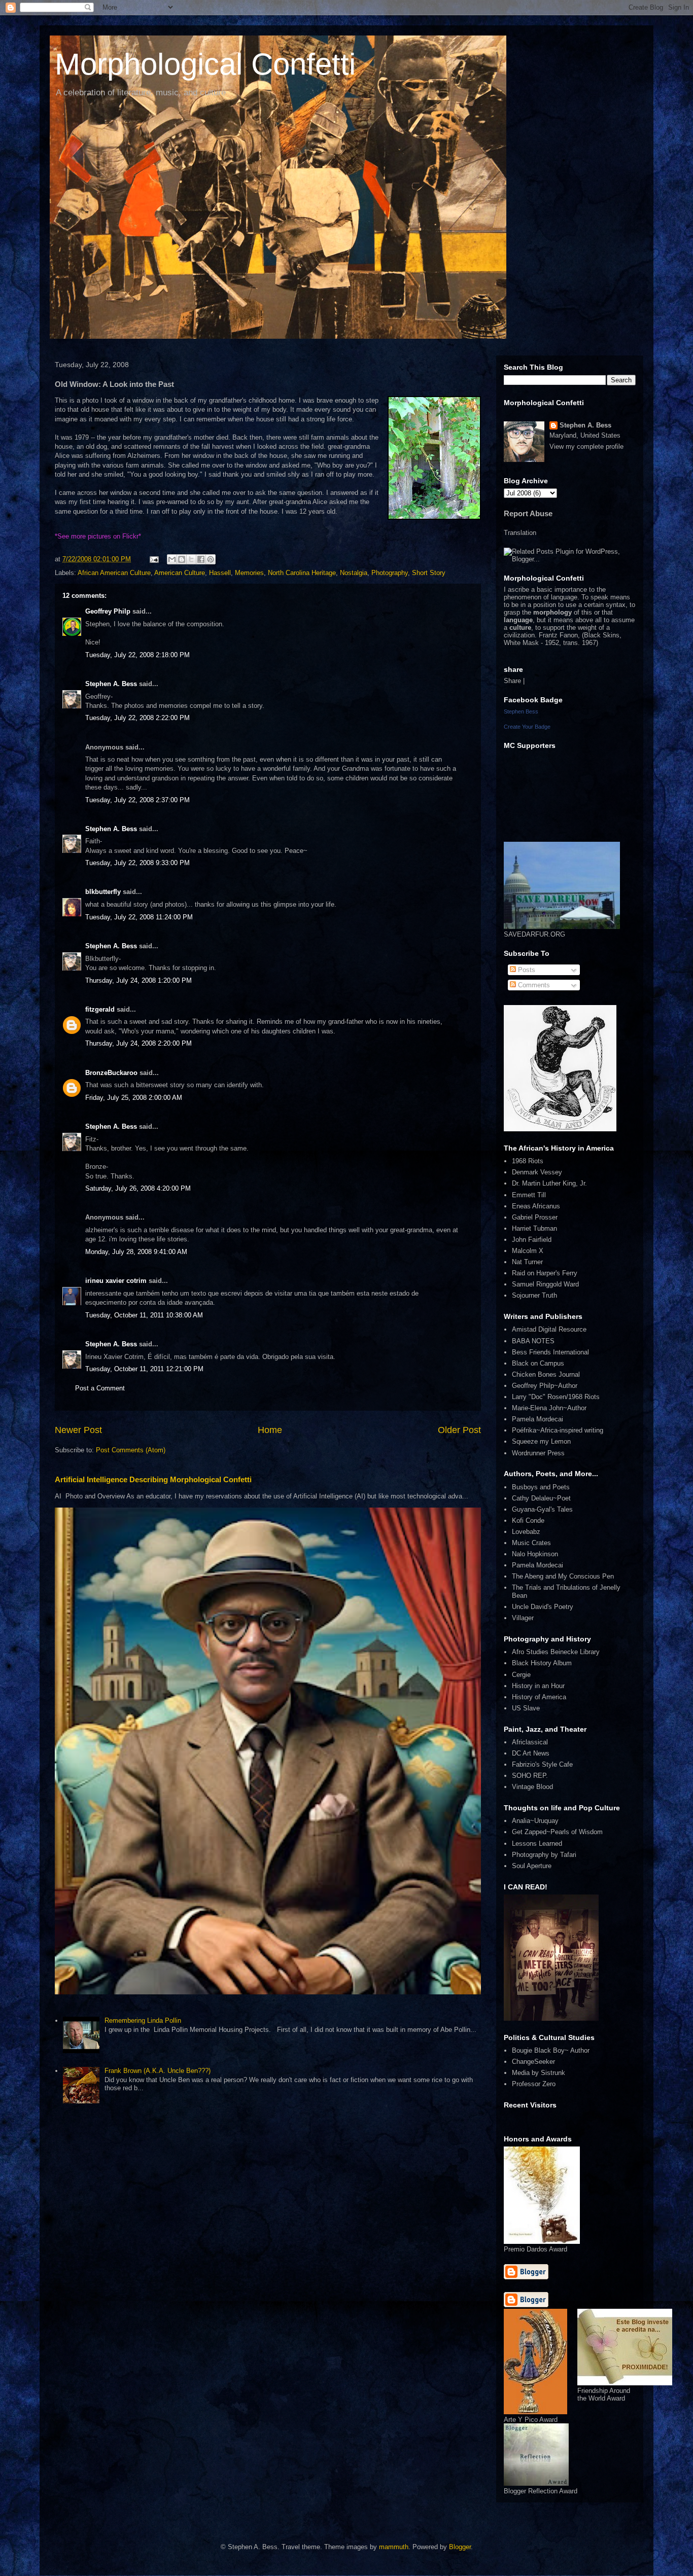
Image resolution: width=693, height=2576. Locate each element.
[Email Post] (153, 559)
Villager (523, 1618)
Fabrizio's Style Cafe (542, 1764)
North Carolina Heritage (302, 573)
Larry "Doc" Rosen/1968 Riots (556, 1397)
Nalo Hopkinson (535, 1554)
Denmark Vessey (537, 1172)
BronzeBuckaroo (111, 1073)
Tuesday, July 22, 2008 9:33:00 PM (137, 863)
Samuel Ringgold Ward (545, 1284)
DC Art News (531, 1753)
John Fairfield (532, 1240)
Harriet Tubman (534, 1228)
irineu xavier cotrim (116, 1281)
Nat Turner (527, 1262)
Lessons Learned (537, 1844)
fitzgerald (100, 1009)
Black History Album (542, 1663)
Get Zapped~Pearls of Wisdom (557, 1832)
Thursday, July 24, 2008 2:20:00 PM (138, 1043)
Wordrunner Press (538, 1453)
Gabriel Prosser (535, 1217)
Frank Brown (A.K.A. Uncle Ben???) (158, 2071)
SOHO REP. (530, 1776)
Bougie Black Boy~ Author (551, 2050)
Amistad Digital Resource (549, 1329)
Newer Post (78, 1430)
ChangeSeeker (533, 2062)
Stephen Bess (521, 711)
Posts (526, 970)
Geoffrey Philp (108, 611)
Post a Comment (100, 1388)
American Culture (180, 573)
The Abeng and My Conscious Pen (563, 1576)
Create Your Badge (527, 727)
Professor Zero (534, 2084)
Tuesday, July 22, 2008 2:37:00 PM (137, 800)
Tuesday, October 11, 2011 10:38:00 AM (144, 1315)
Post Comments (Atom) (131, 1450)
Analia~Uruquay (535, 1821)
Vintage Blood (532, 1787)
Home (270, 1430)
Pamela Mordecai (538, 1419)
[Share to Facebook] (201, 559)
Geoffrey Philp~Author (545, 1386)
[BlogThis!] (182, 559)
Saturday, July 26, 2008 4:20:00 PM (138, 1188)
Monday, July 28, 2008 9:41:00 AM (136, 1252)
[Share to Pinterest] (211, 559)
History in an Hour (538, 1686)
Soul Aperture (532, 1866)
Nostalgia (354, 573)
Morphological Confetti (205, 64)
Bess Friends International (550, 1352)
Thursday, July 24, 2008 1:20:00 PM (138, 980)
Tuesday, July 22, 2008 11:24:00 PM (139, 917)
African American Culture (114, 573)
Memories (249, 573)
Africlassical (530, 1742)
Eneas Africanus (536, 1206)
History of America (539, 1697)
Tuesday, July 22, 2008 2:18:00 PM (137, 655)
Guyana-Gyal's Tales (542, 1509)
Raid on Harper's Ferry (545, 1273)
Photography (390, 573)
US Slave (526, 1708)
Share (512, 681)
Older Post (459, 1430)
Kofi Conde (528, 1520)
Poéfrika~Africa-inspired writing (558, 1430)
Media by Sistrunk (539, 2073)
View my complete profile (586, 446)
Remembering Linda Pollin (143, 2020)
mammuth (394, 2547)
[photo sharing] (434, 517)
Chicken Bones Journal (546, 1374)
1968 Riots (528, 1161)
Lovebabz (526, 1532)
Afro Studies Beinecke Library (556, 1652)
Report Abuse (528, 513)
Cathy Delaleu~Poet (541, 1498)
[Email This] (172, 559)
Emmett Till (529, 1195)
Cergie (521, 1675)
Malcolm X (528, 1251)
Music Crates (531, 1543)
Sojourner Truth (534, 1295)
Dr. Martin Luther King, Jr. (549, 1183)
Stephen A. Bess (111, 684)
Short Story (429, 573)
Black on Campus (538, 1363)
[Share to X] (191, 559)
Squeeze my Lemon (541, 1441)
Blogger (460, 2547)
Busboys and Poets (541, 1487)
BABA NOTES (533, 1341)
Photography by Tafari (544, 1855)
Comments (533, 985)
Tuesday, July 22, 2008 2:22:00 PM (137, 718)
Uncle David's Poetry (543, 1607)
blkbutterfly (103, 892)
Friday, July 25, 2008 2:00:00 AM (134, 1098)
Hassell (220, 573)
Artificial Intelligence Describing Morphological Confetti (153, 1479)
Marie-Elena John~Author (549, 1408)
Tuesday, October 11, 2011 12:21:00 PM (144, 1369)
